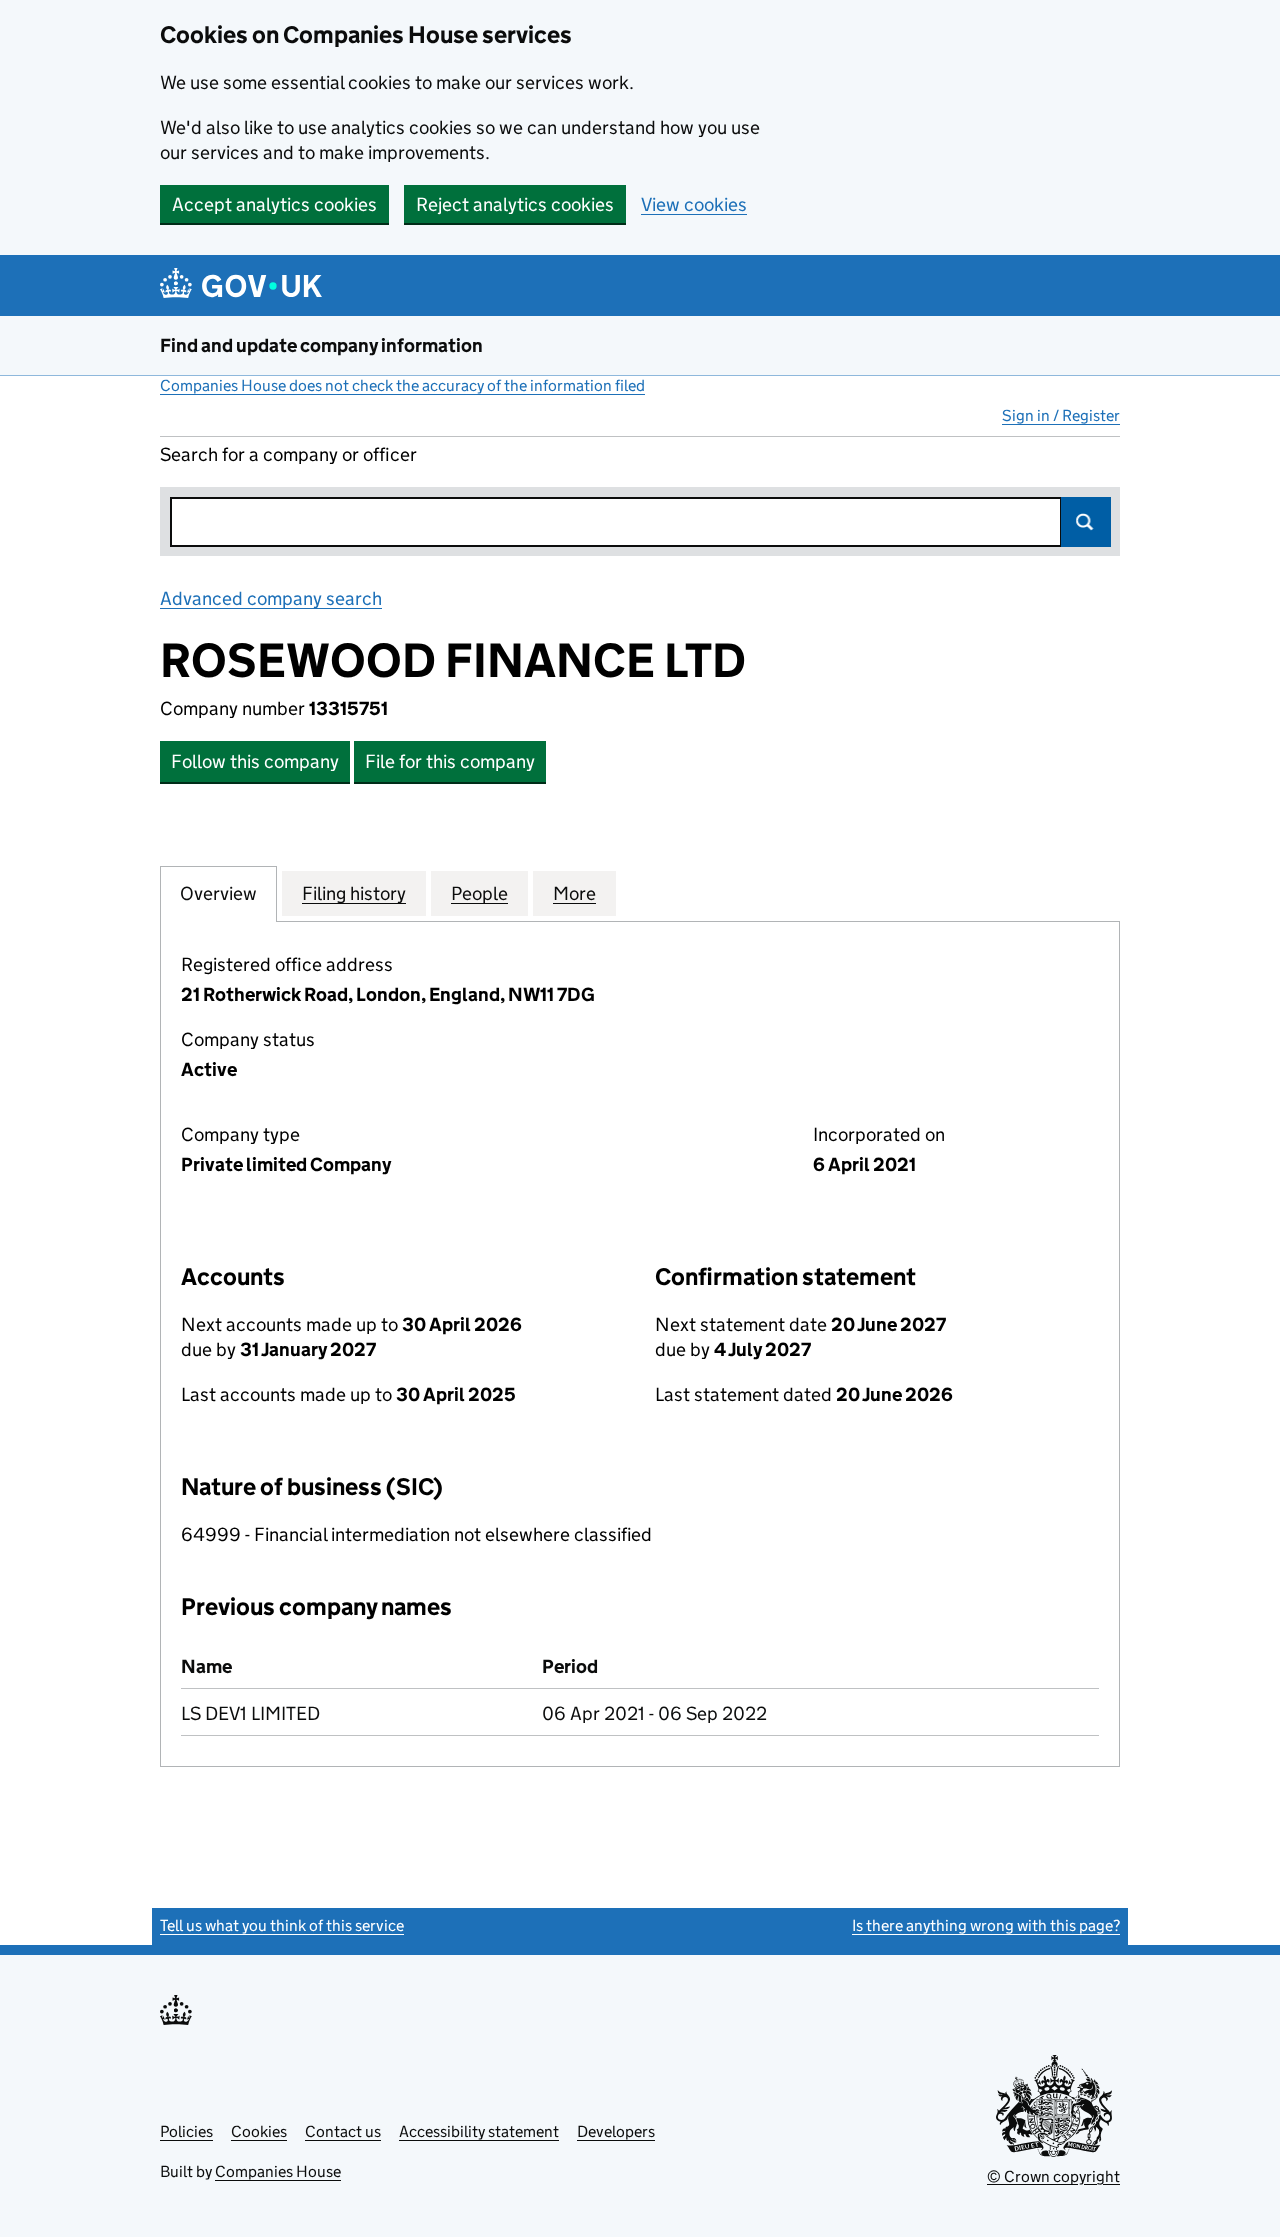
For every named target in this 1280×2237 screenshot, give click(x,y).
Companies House (278, 2171)
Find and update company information (321, 345)
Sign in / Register (1061, 415)
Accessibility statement (479, 2131)
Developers (616, 2131)
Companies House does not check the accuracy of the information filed (402, 385)
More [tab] (574, 893)
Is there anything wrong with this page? (986, 1925)
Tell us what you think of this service (282, 1925)
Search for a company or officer (288, 454)
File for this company (450, 761)
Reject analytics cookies (515, 204)
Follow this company (255, 761)
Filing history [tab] (354, 893)
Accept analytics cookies (274, 204)
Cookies (259, 2131)
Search (1086, 522)
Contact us (343, 2131)
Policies (186, 2131)
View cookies (694, 204)
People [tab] (479, 893)
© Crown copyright (1053, 2176)
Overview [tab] (218, 893)
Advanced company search (271, 598)
